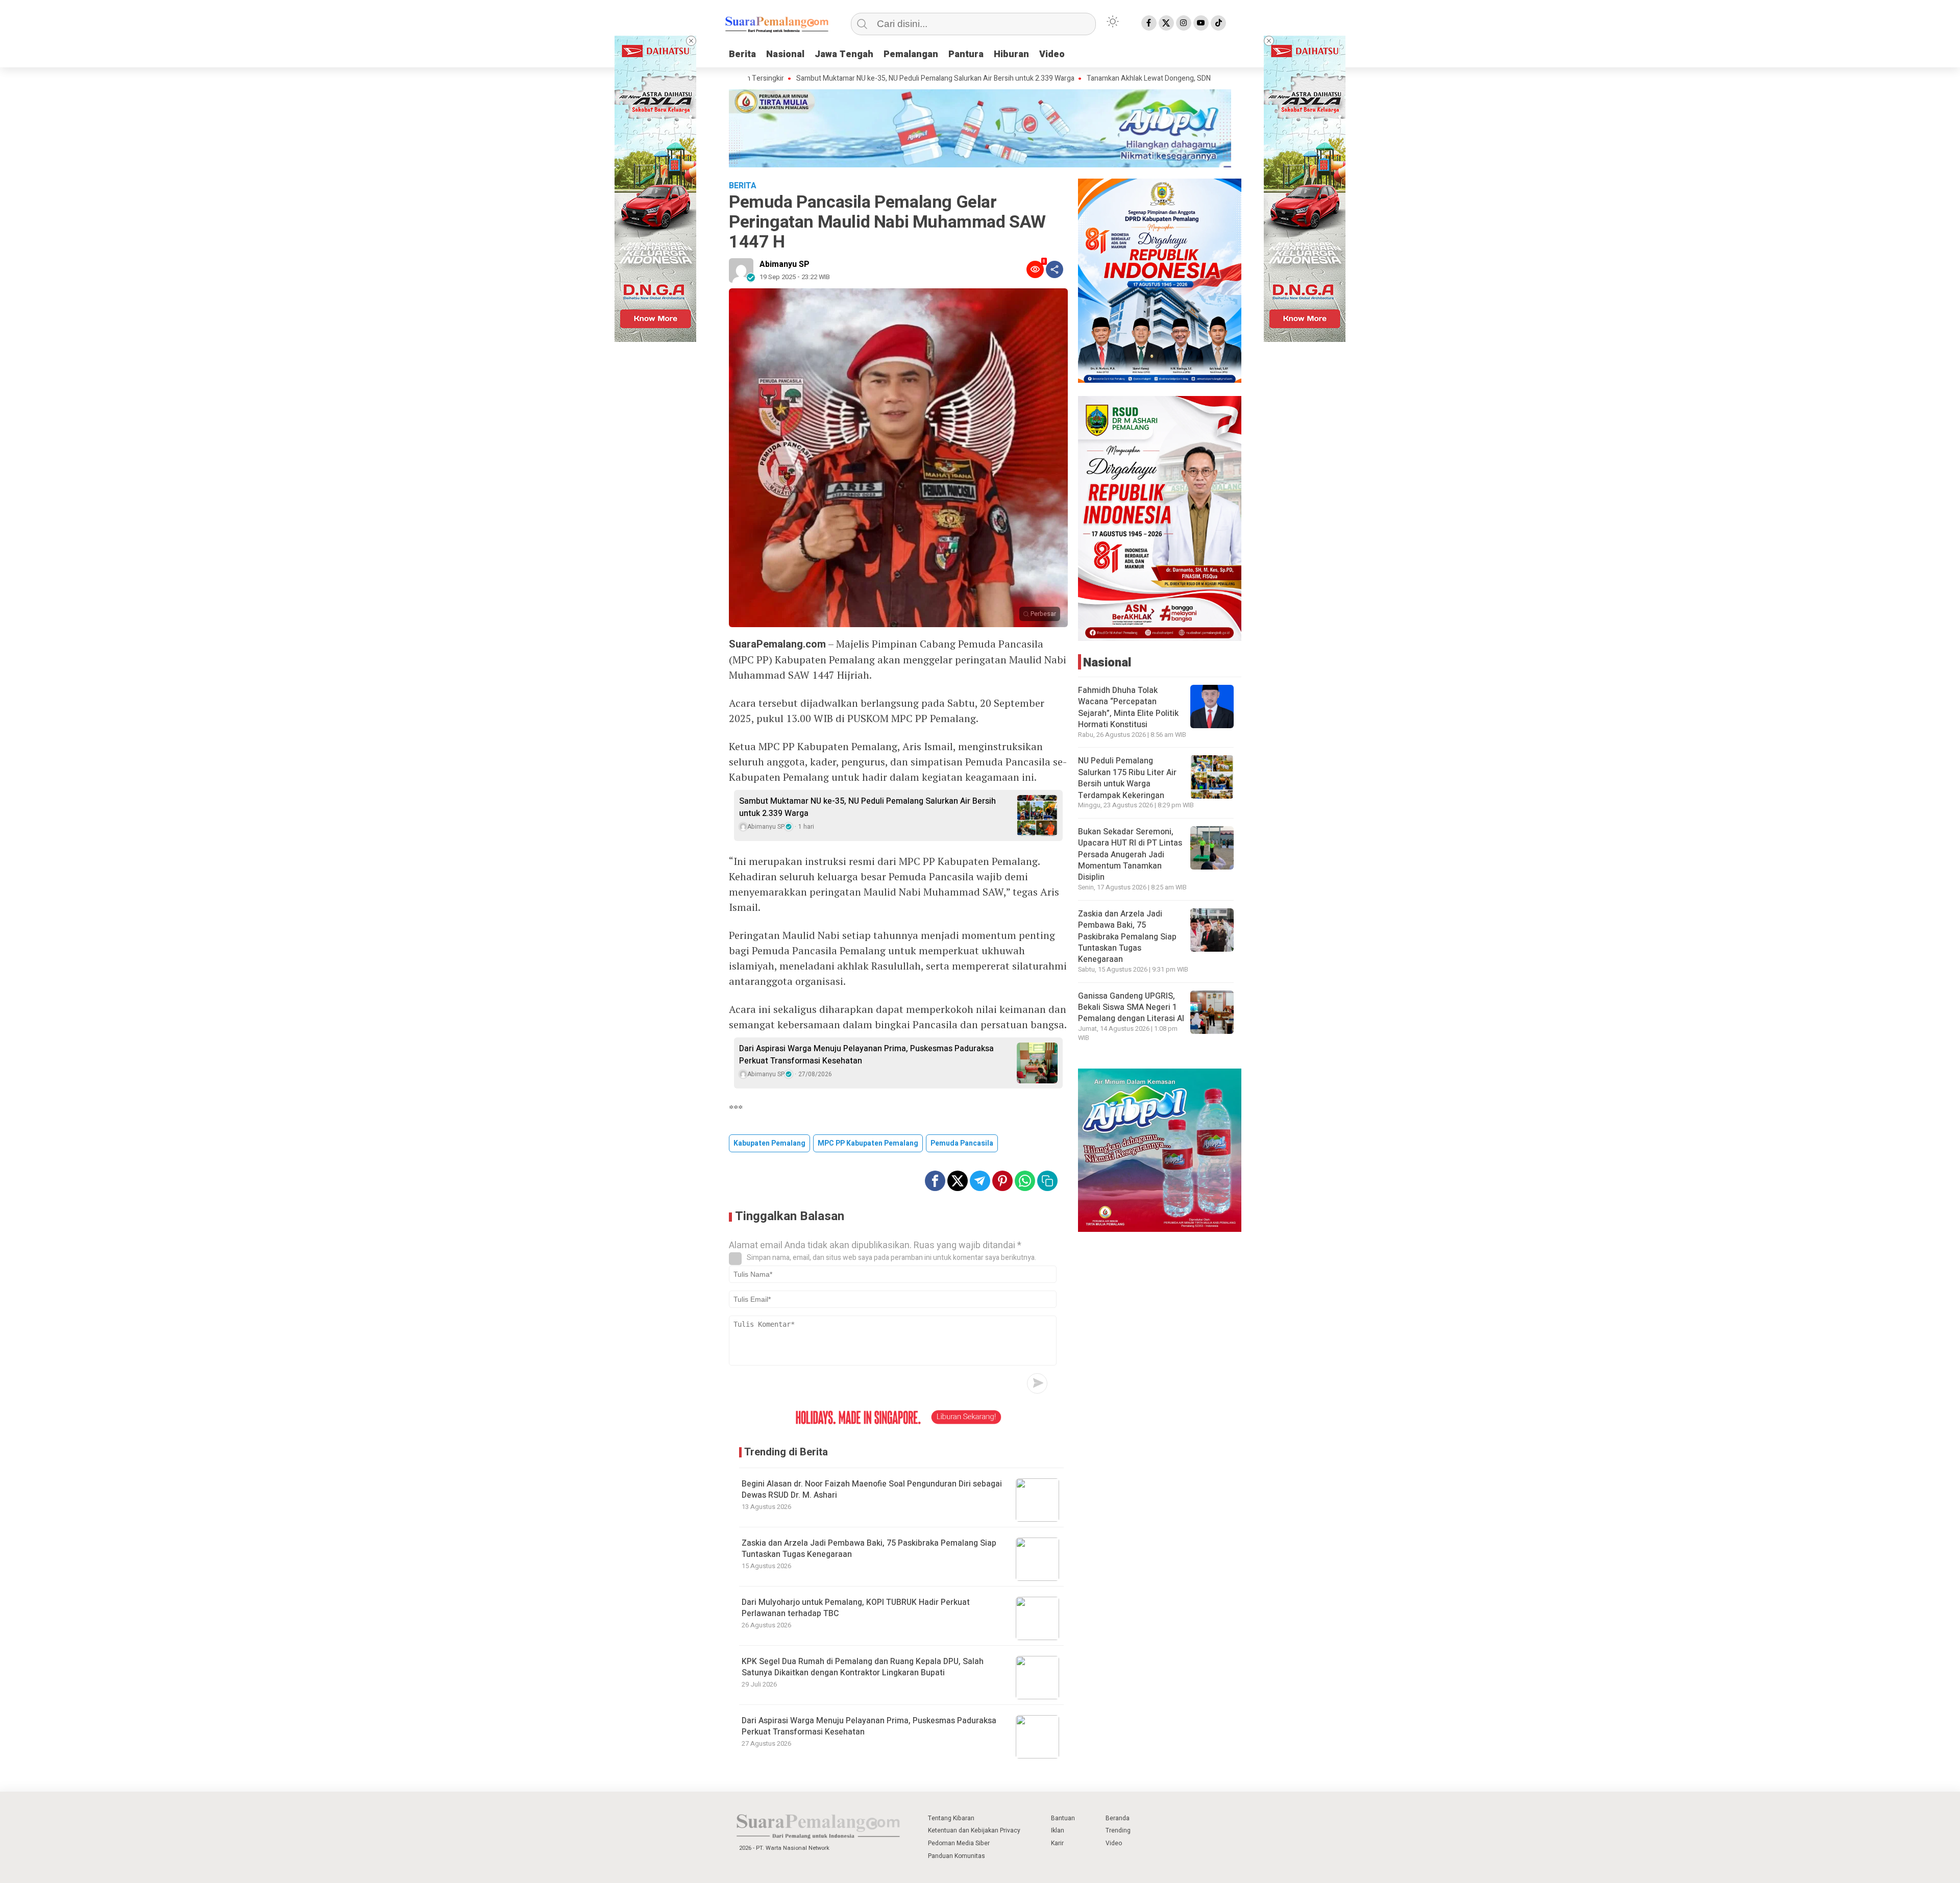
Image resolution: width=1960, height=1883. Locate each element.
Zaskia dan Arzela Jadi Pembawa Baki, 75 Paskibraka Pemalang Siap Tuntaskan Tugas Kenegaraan (869, 1549)
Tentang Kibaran (951, 1818)
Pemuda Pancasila (962, 1143)
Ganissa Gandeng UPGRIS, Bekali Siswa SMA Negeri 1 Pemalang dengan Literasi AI (1131, 1008)
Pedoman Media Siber (959, 1843)
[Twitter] (1166, 23)
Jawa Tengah (844, 54)
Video (1052, 54)
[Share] (1055, 269)
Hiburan (1011, 54)
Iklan (1058, 1830)
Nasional (785, 54)
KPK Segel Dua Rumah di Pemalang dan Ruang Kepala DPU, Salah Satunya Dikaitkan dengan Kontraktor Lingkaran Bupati (863, 1667)
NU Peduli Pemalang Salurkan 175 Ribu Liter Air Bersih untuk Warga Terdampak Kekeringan (1127, 778)
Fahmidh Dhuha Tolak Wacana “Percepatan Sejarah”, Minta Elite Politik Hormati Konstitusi (1128, 708)
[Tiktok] (1218, 23)
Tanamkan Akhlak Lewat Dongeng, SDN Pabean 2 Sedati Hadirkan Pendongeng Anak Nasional (1134, 79)
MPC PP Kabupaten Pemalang (868, 1143)
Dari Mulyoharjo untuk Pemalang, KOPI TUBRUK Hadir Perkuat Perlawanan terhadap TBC (856, 1608)
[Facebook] (1149, 23)
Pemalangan (911, 54)
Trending (1118, 1830)
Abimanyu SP (785, 264)
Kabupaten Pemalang (769, 1143)
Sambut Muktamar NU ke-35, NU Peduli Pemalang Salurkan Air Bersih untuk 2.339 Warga (835, 79)
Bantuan (1063, 1818)
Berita (742, 54)
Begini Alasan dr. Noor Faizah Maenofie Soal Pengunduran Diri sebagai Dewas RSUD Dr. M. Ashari (872, 1490)
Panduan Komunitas (957, 1856)
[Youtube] (1201, 23)
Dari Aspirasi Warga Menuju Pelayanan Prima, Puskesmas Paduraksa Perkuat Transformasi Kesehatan (866, 1055)
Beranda (1118, 1818)
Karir (1057, 1843)
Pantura (966, 54)
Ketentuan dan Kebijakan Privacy (974, 1830)
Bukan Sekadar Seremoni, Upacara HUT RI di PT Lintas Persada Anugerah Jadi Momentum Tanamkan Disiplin (1130, 855)
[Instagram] (1184, 23)
